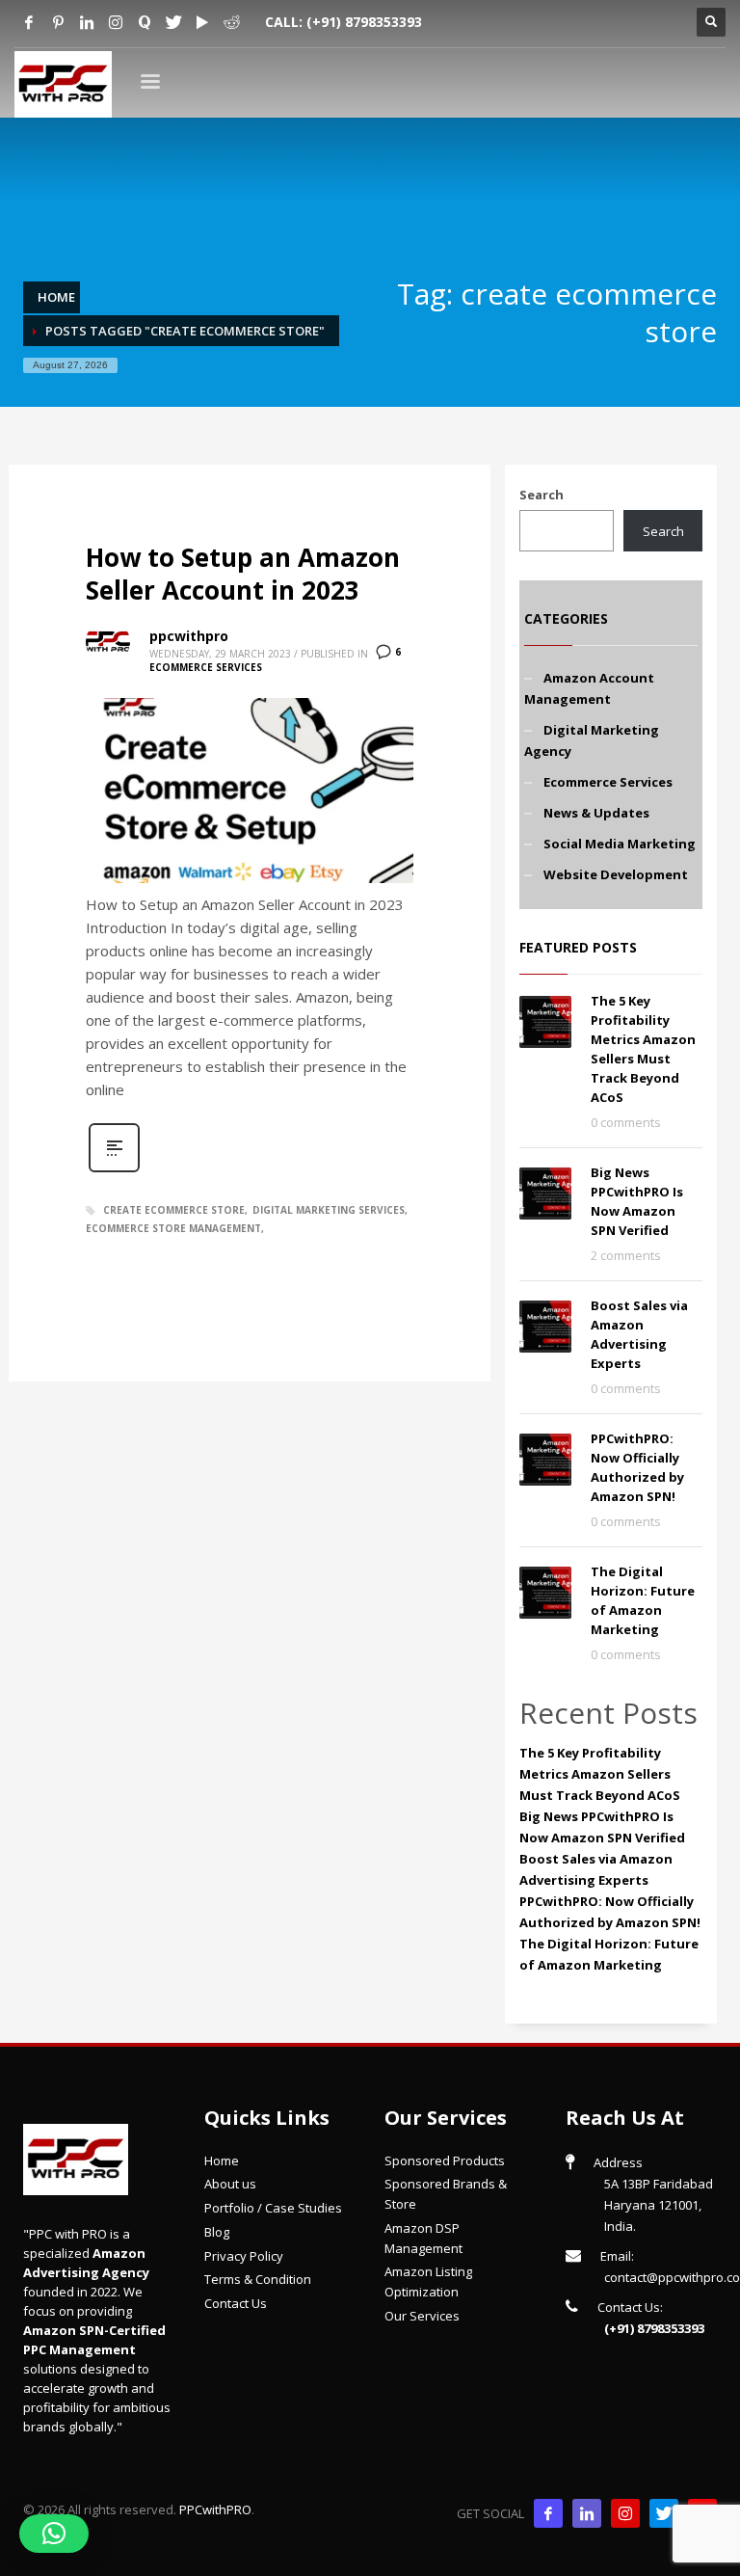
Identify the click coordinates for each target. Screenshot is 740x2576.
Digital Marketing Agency (592, 740)
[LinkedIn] (587, 2513)
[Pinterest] (58, 22)
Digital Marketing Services (329, 1210)
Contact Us (236, 2303)
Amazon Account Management (589, 688)
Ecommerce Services (206, 667)
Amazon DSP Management (423, 2238)
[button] (54, 2534)
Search (542, 495)
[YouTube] (202, 22)
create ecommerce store (174, 1210)
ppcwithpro (189, 636)
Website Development (616, 874)
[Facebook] (29, 22)
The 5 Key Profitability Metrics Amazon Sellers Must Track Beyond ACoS (600, 1774)
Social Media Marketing (620, 844)
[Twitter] (173, 22)
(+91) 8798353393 (364, 22)
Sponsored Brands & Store (446, 2194)
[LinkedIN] (87, 22)
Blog (217, 2232)
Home (222, 2160)
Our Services (422, 2316)
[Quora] (145, 22)
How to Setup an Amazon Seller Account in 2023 (243, 574)
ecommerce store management (173, 1228)
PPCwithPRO (215, 2509)
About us (230, 2184)
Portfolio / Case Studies (273, 2208)
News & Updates (596, 813)
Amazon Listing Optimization (428, 2281)
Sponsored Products (445, 2160)
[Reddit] (231, 22)
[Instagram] (116, 22)
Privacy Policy (244, 2256)
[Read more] (114, 1170)
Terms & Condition (258, 2279)
